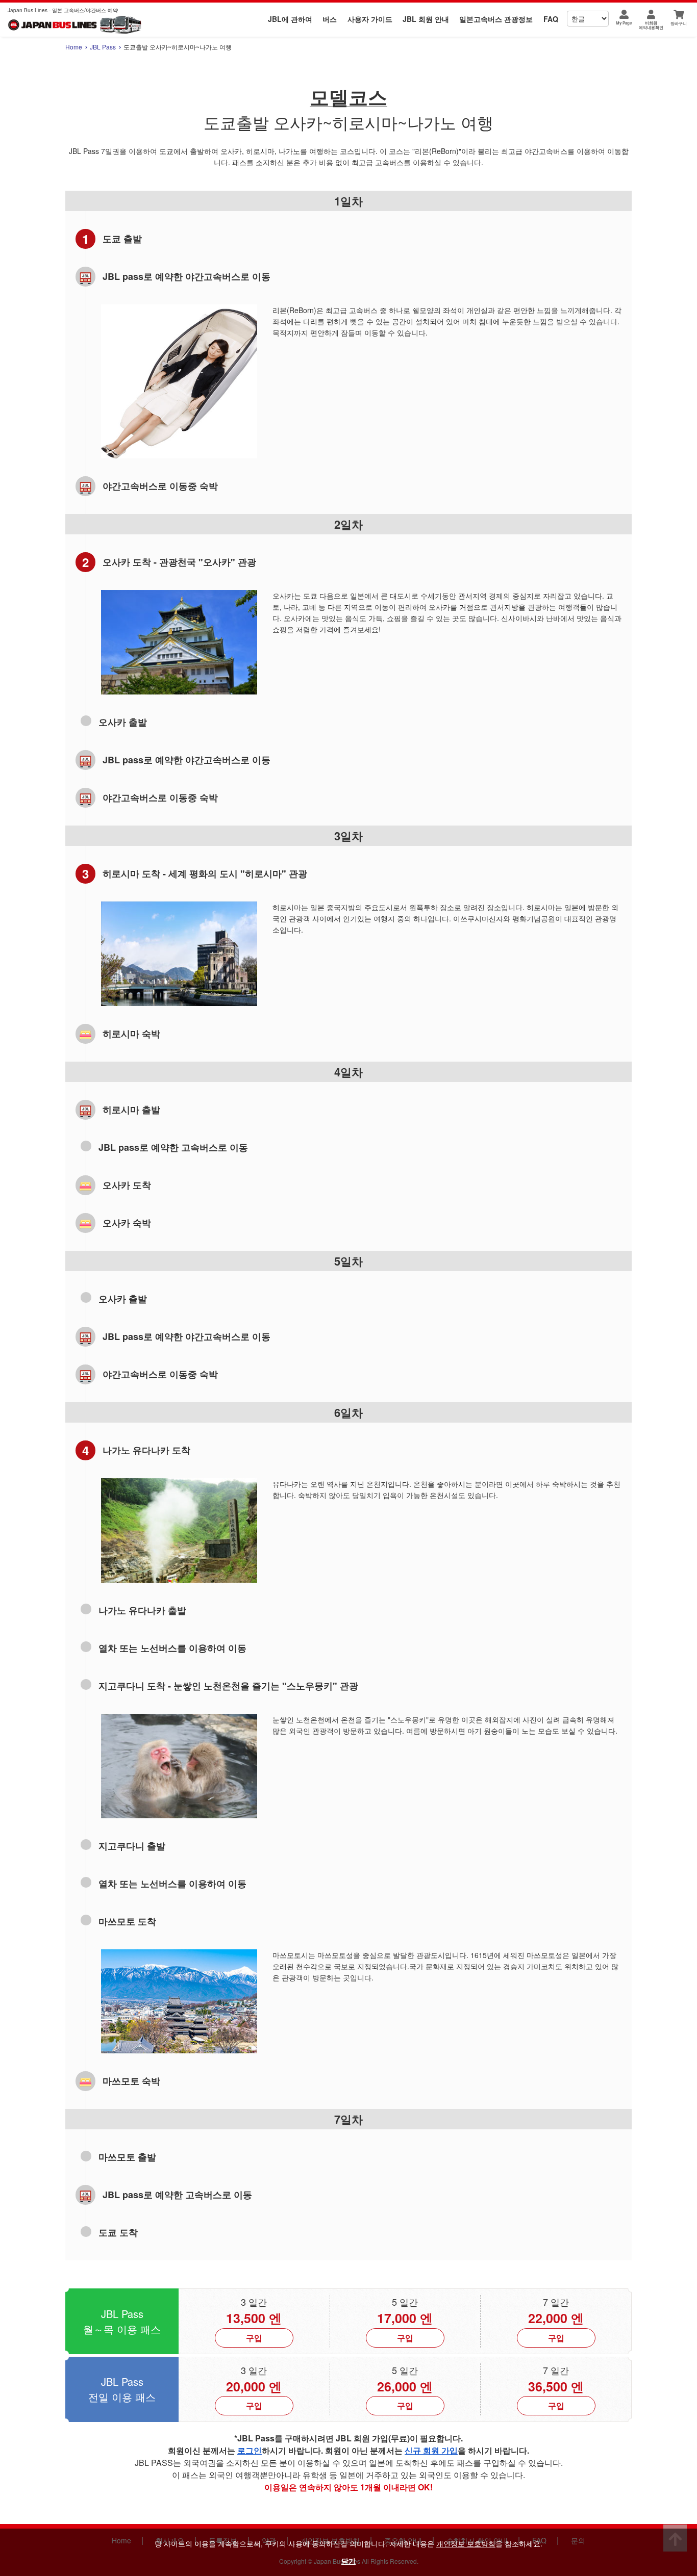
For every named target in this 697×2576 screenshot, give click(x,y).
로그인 (250, 2450)
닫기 (348, 2561)
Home (74, 47)
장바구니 (679, 23)
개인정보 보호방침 (466, 2543)
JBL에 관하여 (290, 19)
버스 (330, 19)
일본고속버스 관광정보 (496, 19)
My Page (624, 23)
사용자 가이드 (370, 19)
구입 (254, 2338)
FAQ (551, 19)
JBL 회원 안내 (426, 19)
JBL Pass (103, 47)
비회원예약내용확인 (651, 25)
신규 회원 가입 (431, 2450)
